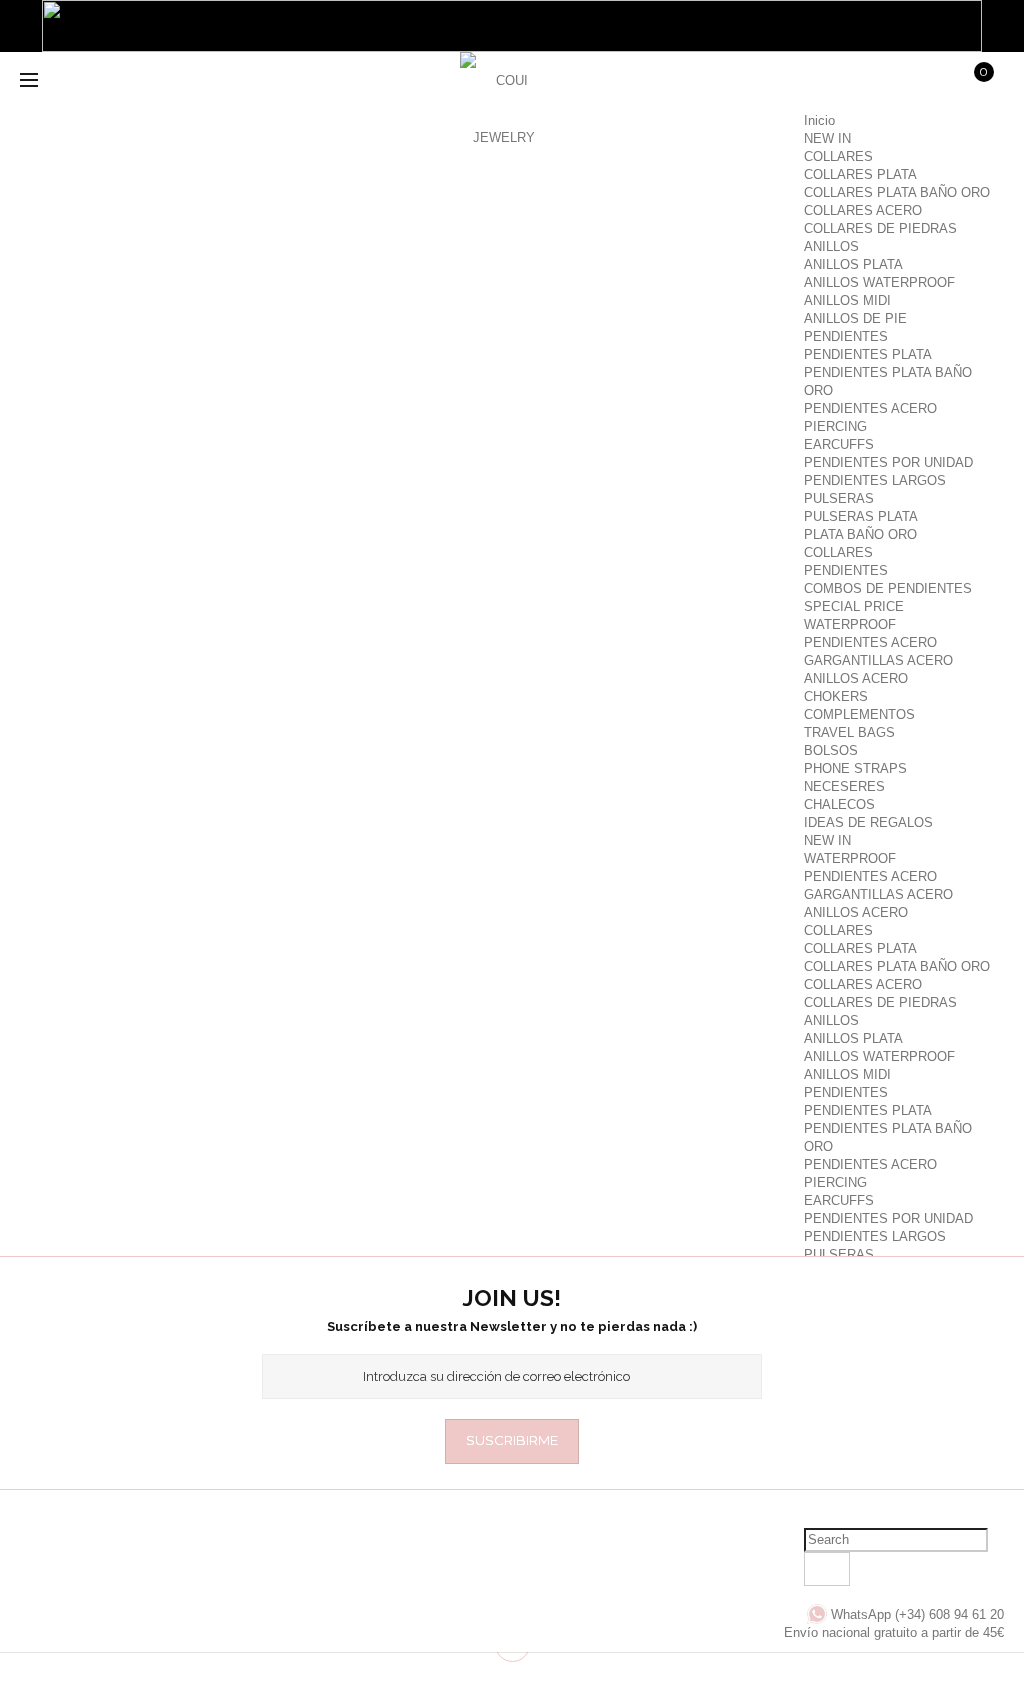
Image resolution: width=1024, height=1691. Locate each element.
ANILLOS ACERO (856, 678)
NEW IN (827, 138)
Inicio (819, 120)
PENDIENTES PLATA (868, 354)
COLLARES (838, 156)
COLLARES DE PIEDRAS (880, 228)
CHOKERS (836, 696)
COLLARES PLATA (860, 174)
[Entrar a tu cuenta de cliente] (825, 82)
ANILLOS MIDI (847, 300)
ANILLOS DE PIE (855, 318)
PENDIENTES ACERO (870, 408)
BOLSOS (831, 750)
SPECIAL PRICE (854, 606)
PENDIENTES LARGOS (875, 480)
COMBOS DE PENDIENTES (888, 588)
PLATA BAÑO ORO (860, 534)
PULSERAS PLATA (861, 516)
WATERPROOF (850, 624)
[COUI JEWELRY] (504, 97)
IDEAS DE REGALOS (868, 822)
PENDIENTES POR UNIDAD (888, 462)
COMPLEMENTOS (859, 714)
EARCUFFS (839, 444)
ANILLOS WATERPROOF (879, 282)
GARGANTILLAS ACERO (878, 660)
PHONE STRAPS (855, 768)
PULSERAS (839, 498)
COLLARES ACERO (863, 210)
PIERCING (835, 426)
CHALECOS (839, 804)
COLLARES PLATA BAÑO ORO (897, 192)
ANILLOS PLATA (853, 264)
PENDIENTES (846, 336)
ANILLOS (831, 246)
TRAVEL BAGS (849, 732)
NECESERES (844, 786)
